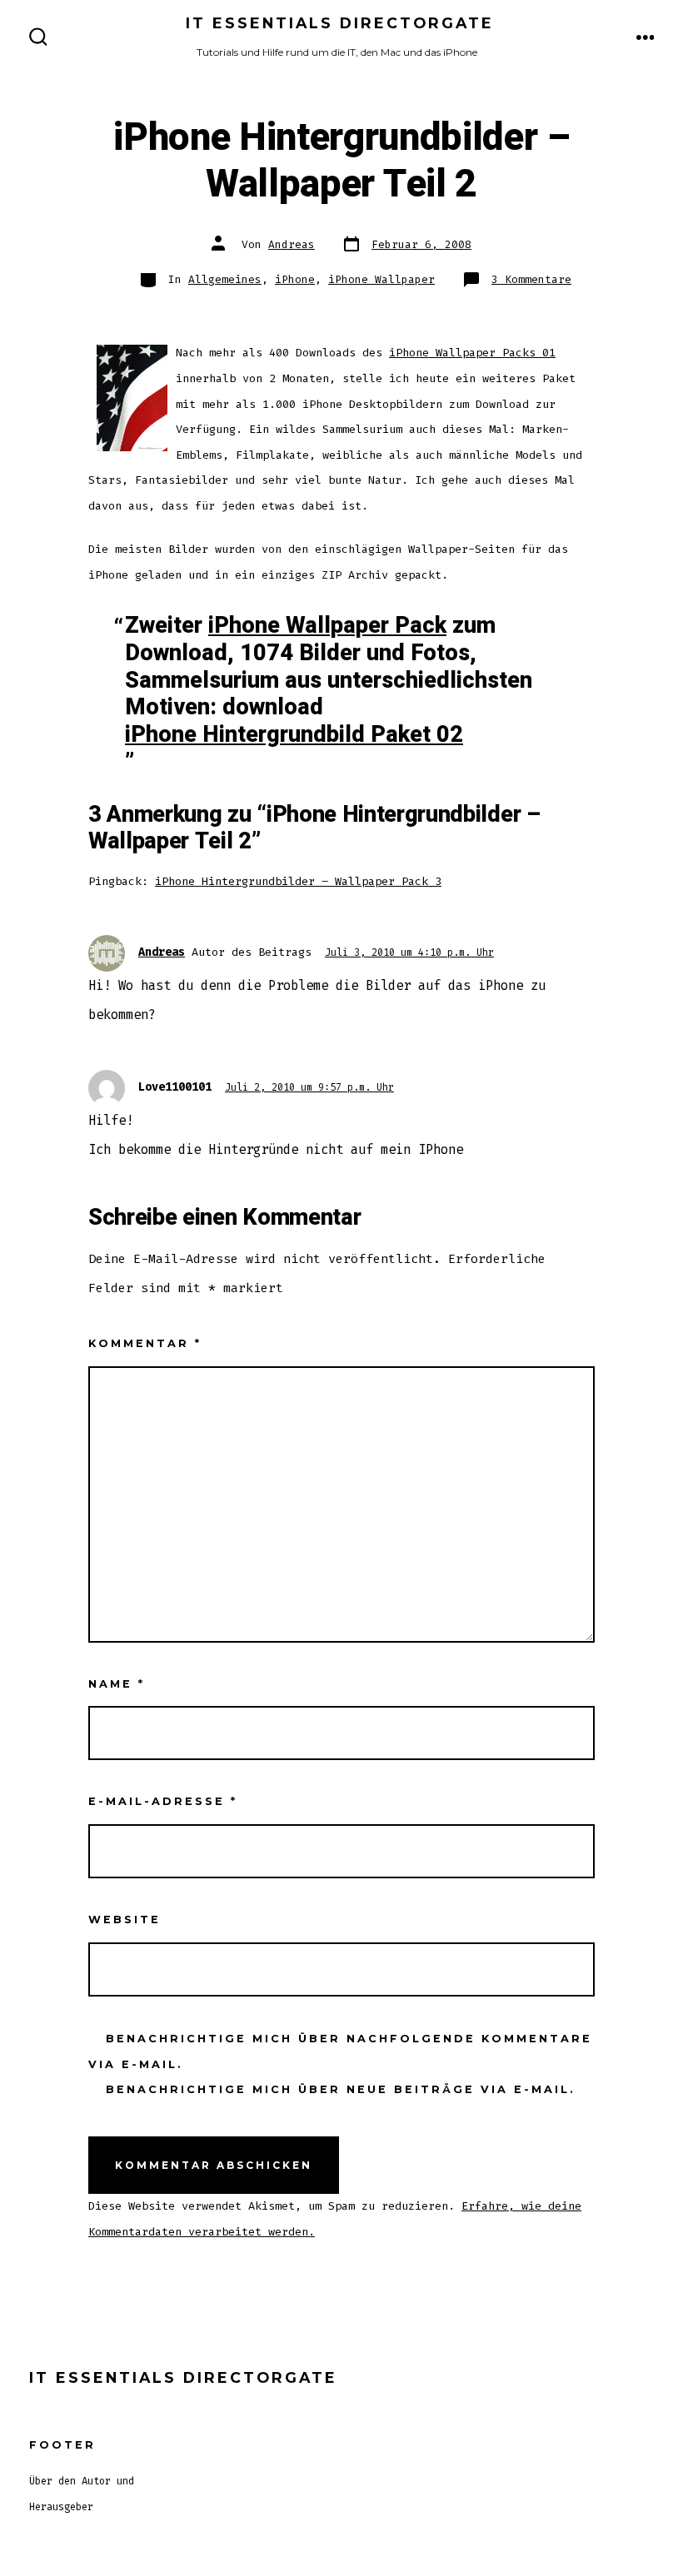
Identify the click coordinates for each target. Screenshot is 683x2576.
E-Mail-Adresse (163, 1801)
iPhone (295, 279)
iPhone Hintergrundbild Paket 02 (294, 735)
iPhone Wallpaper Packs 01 (472, 353)
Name (117, 1684)
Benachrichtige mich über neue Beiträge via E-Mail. (341, 2089)
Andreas (292, 244)
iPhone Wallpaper (381, 279)
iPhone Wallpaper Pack (327, 626)
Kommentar (145, 1343)
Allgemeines (225, 279)
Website (125, 1920)
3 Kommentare (531, 279)
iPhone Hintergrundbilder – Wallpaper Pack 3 (298, 881)
